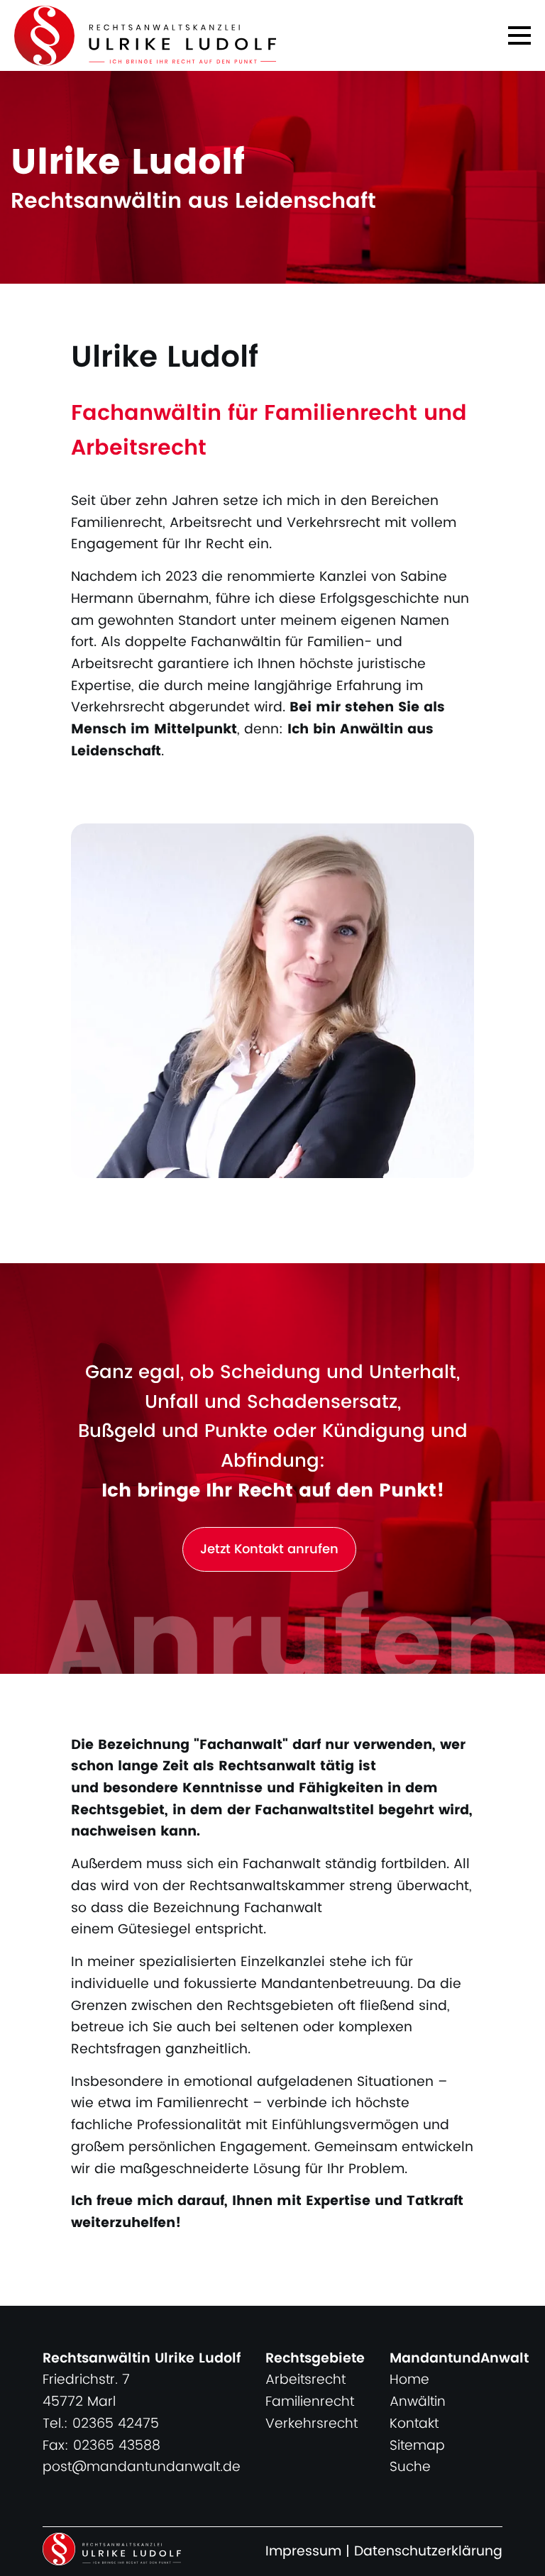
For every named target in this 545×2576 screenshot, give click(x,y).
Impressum (303, 2552)
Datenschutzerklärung (428, 2552)
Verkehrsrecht (312, 2424)
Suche (410, 2467)
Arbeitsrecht (305, 2380)
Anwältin (418, 2402)
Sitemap (417, 2446)
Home (409, 2380)
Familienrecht (310, 2402)
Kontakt (414, 2424)
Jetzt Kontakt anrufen (269, 1549)
